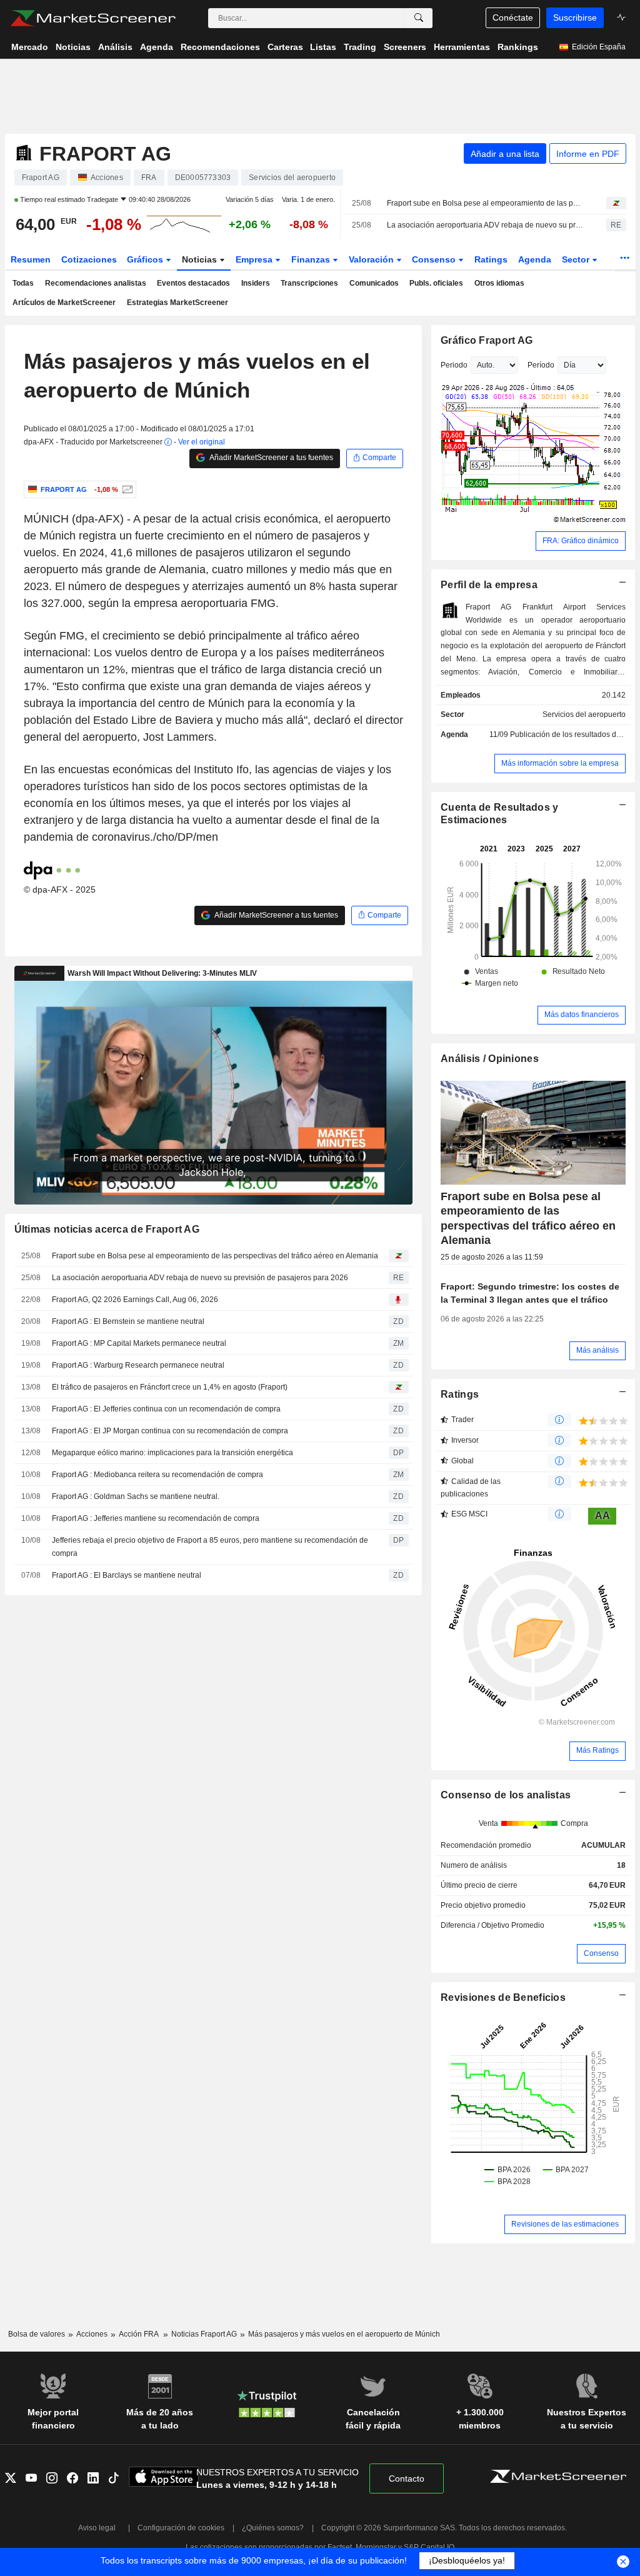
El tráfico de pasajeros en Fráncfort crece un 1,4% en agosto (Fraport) (170, 1387)
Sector (577, 259)
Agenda (535, 259)
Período (541, 365)
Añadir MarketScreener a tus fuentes (271, 458)
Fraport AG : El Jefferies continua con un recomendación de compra (166, 1409)
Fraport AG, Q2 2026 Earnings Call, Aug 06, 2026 (135, 1300)
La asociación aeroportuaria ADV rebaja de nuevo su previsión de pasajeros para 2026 (486, 225)
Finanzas (312, 259)
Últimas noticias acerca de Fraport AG (107, 1229)
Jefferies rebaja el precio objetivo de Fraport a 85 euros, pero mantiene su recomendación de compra (210, 1547)
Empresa (255, 259)
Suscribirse (575, 18)
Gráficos (146, 259)
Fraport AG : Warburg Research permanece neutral (138, 1365)
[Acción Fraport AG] (126, 489)
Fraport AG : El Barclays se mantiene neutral (127, 1575)
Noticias (201, 259)
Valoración (372, 259)
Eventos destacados (193, 283)
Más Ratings (597, 1750)
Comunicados (374, 283)
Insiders (256, 283)
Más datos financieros (582, 1015)
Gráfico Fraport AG (487, 340)
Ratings (491, 259)
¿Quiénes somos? (273, 2528)
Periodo (454, 365)
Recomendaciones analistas (96, 283)
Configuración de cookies (181, 2528)
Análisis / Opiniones (490, 1059)
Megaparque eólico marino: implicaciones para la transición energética (172, 1453)
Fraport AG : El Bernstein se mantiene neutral (128, 1321)
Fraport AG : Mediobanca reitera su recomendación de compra (157, 1475)
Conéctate (513, 18)
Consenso (435, 259)
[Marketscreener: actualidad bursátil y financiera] (93, 18)
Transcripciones (309, 283)
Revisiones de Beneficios (503, 1997)
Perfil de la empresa (489, 585)
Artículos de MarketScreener (64, 303)
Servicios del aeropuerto (584, 714)
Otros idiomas (499, 283)
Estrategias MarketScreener (177, 303)
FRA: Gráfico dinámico (581, 541)
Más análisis (597, 1350)
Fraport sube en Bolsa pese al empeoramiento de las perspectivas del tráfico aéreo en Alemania (486, 203)
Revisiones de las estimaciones (565, 2224)
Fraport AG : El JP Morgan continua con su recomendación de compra (170, 1431)
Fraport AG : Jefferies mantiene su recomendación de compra (156, 1518)
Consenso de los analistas (506, 1795)
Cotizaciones (89, 259)
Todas (23, 283)
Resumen (31, 259)
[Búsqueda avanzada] (419, 18)
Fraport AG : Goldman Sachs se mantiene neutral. (136, 1496)
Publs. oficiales (436, 283)
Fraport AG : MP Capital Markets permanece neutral (139, 1343)
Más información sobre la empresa (560, 763)
